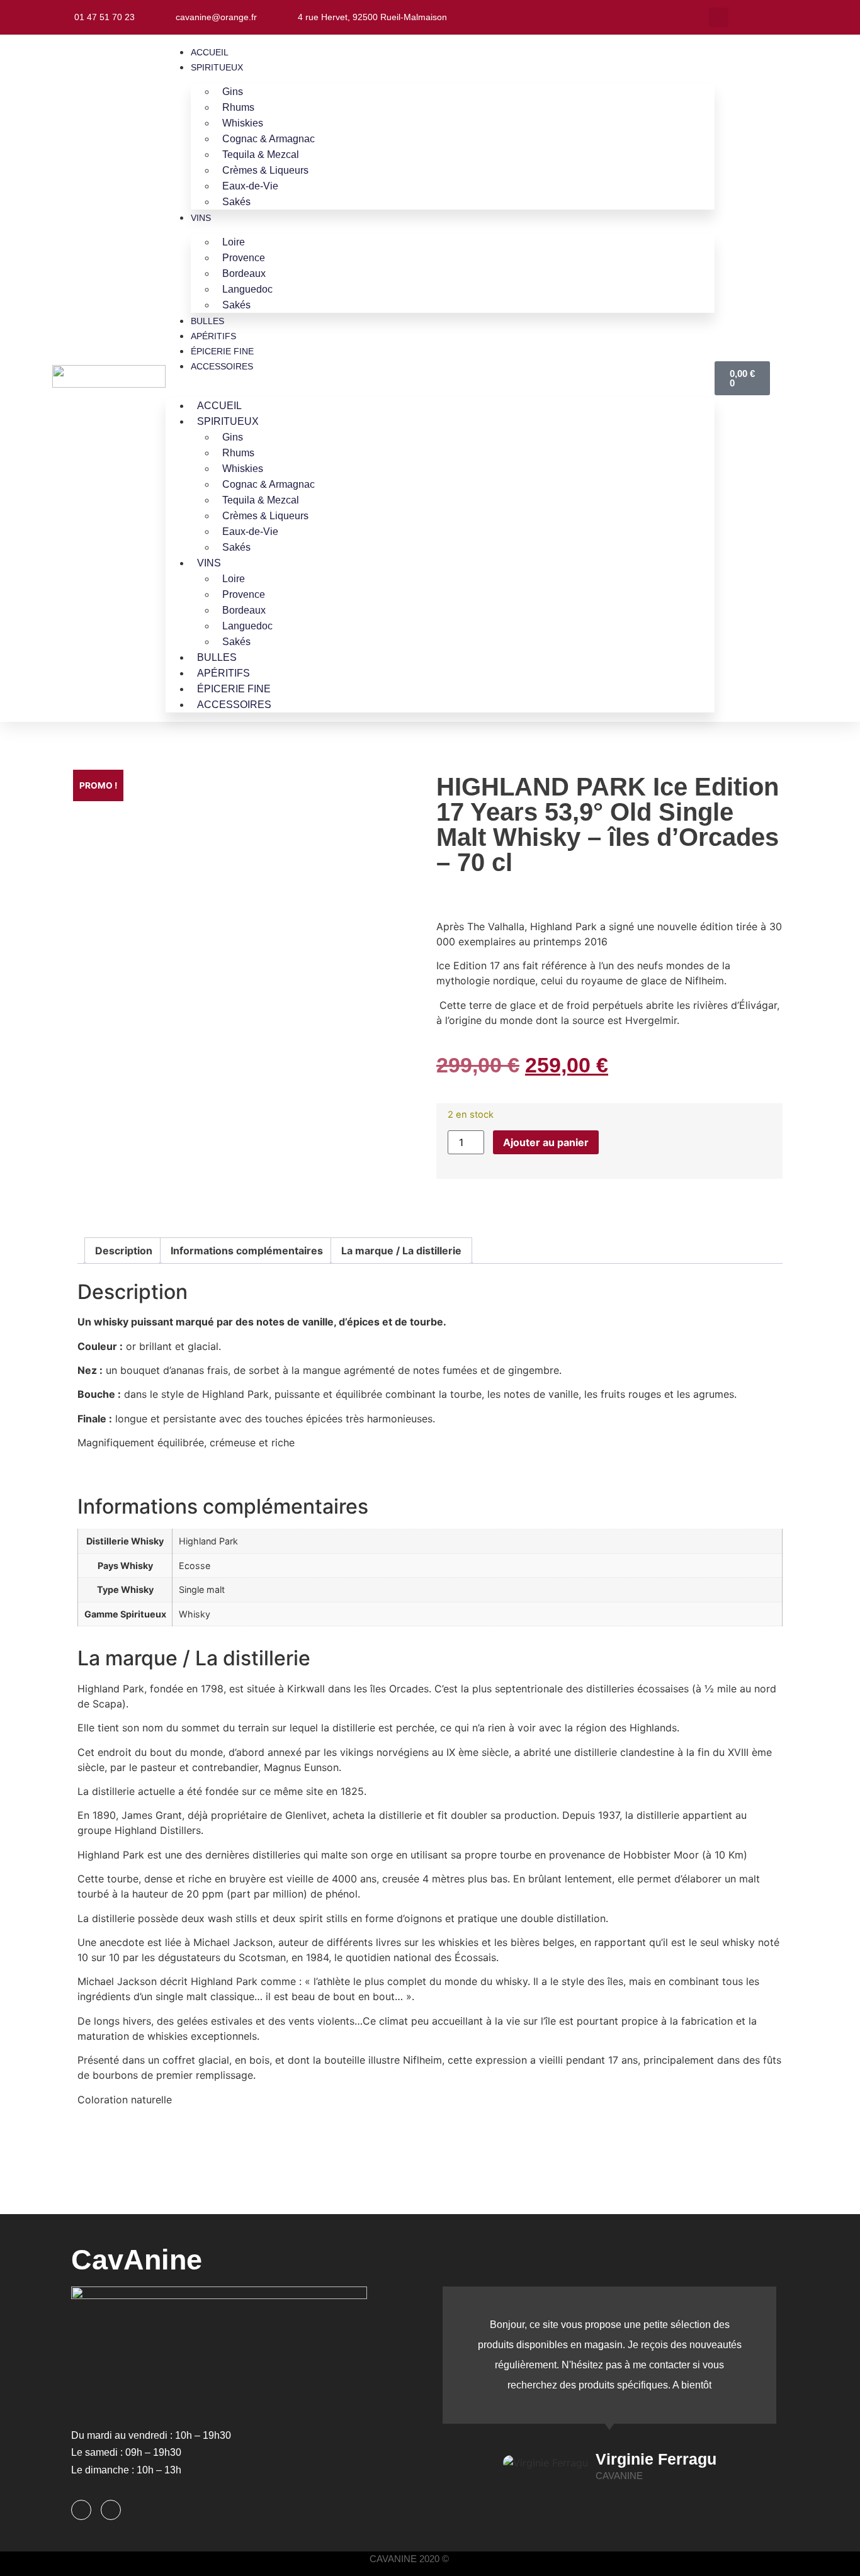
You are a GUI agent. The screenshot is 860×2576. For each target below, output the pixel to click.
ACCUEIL (210, 52)
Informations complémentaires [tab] (247, 1251)
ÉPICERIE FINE (222, 351)
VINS (201, 218)
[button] (719, 17)
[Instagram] (111, 2510)
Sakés (236, 202)
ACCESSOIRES (222, 366)
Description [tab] (124, 1251)
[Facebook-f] (81, 2510)
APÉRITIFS (213, 336)
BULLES (207, 321)
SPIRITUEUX (217, 67)
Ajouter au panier (546, 1142)
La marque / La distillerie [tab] (401, 1251)
